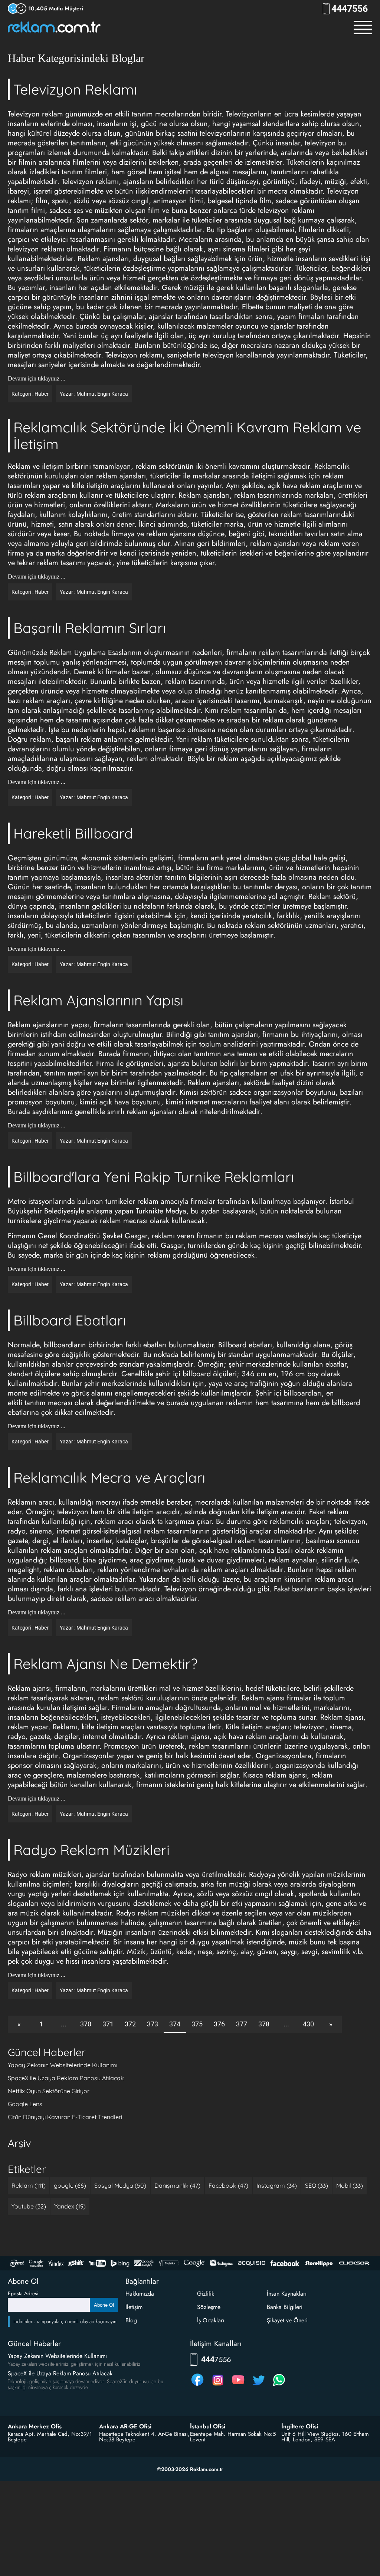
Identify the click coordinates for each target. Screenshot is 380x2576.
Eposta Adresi (23, 2293)
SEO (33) (317, 2185)
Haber (42, 394)
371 (108, 2024)
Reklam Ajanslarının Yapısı (98, 1000)
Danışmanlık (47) (177, 2185)
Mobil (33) (350, 2185)
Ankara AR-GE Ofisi (125, 2427)
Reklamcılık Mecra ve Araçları (109, 1478)
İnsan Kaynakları (287, 2294)
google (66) (70, 2185)
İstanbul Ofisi (208, 2427)
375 (197, 2024)
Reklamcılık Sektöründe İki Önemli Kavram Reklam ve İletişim (187, 436)
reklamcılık (287, 1521)
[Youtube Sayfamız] (238, 2386)
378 (264, 2024)
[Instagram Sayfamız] (218, 2386)
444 (352, 9)
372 (130, 2024)
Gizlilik (206, 2294)
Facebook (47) (228, 2185)
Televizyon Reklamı (75, 89)
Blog (131, 2320)
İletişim (134, 2307)
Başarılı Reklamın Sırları (90, 628)
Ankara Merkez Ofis (35, 2427)
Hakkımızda (140, 2294)
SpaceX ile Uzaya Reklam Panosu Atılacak (66, 2078)
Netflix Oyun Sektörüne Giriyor (49, 2091)
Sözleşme (209, 2307)
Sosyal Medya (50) (120, 2185)
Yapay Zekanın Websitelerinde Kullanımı (63, 2065)
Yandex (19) (70, 2206)
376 (219, 2024)
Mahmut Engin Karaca (102, 394)
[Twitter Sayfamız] (259, 2386)
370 (86, 2024)
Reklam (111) (29, 2185)
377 (242, 2024)
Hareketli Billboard (73, 833)
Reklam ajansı (29, 1688)
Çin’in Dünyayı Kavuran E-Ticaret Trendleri (65, 2117)
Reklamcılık (332, 466)
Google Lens (25, 2104)
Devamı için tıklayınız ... (37, 379)
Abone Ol (104, 2305)
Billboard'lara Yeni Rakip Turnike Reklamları (154, 1177)
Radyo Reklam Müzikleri (91, 1850)
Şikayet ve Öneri (287, 2320)
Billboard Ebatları (70, 1320)
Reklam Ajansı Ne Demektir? (105, 1664)
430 (308, 2024)
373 (153, 2024)
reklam (270, 653)
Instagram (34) (277, 2185)
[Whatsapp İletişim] (279, 2386)
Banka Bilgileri (285, 2307)
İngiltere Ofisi (300, 2427)
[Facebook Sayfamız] (197, 2386)
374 (175, 2024)
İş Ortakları (211, 2320)
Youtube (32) (29, 2206)
